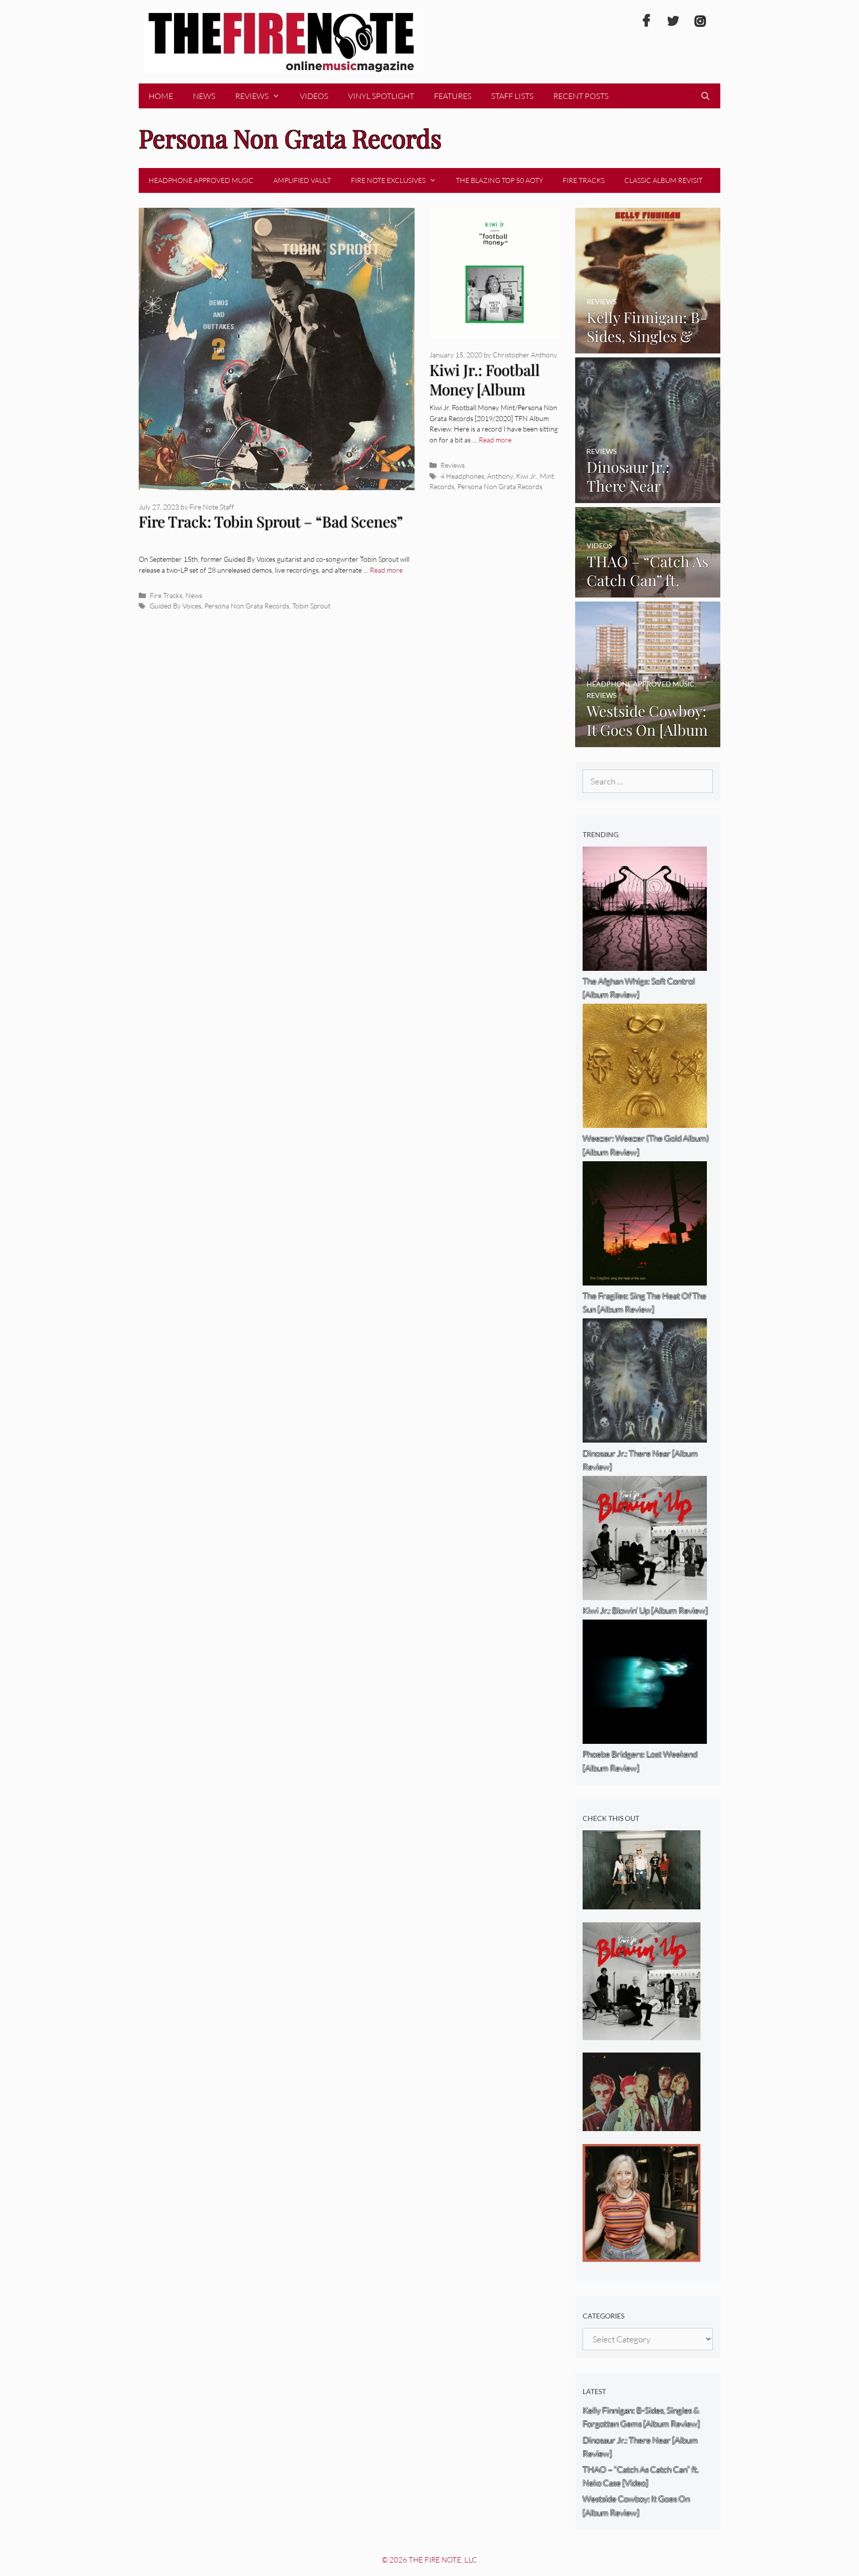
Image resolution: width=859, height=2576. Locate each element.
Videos (314, 96)
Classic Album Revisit (663, 180)
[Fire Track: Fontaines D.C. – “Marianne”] (642, 2124)
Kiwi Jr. (526, 476)
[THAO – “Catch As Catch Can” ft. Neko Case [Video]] (648, 590)
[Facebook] (646, 21)
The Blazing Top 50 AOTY (499, 180)
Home (161, 96)
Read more (386, 570)
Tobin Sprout (311, 606)
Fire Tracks (584, 180)
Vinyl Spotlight (381, 96)
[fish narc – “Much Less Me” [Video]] (642, 1903)
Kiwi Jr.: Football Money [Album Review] (485, 389)
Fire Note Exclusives (388, 180)
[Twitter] (673, 21)
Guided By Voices (175, 606)
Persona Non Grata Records (247, 606)
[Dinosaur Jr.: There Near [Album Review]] (648, 496)
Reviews (252, 96)
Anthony (500, 476)
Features (453, 96)
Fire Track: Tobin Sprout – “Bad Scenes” (271, 521)
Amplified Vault (302, 180)
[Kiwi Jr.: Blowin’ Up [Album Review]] (642, 2033)
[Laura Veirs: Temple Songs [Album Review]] (642, 2255)
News (204, 96)
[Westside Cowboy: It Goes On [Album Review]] (648, 740)
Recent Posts (581, 96)
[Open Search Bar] (705, 96)
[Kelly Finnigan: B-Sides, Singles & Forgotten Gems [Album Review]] (648, 346)
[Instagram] (700, 21)
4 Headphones (462, 476)
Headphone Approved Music (201, 180)
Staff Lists (512, 96)
